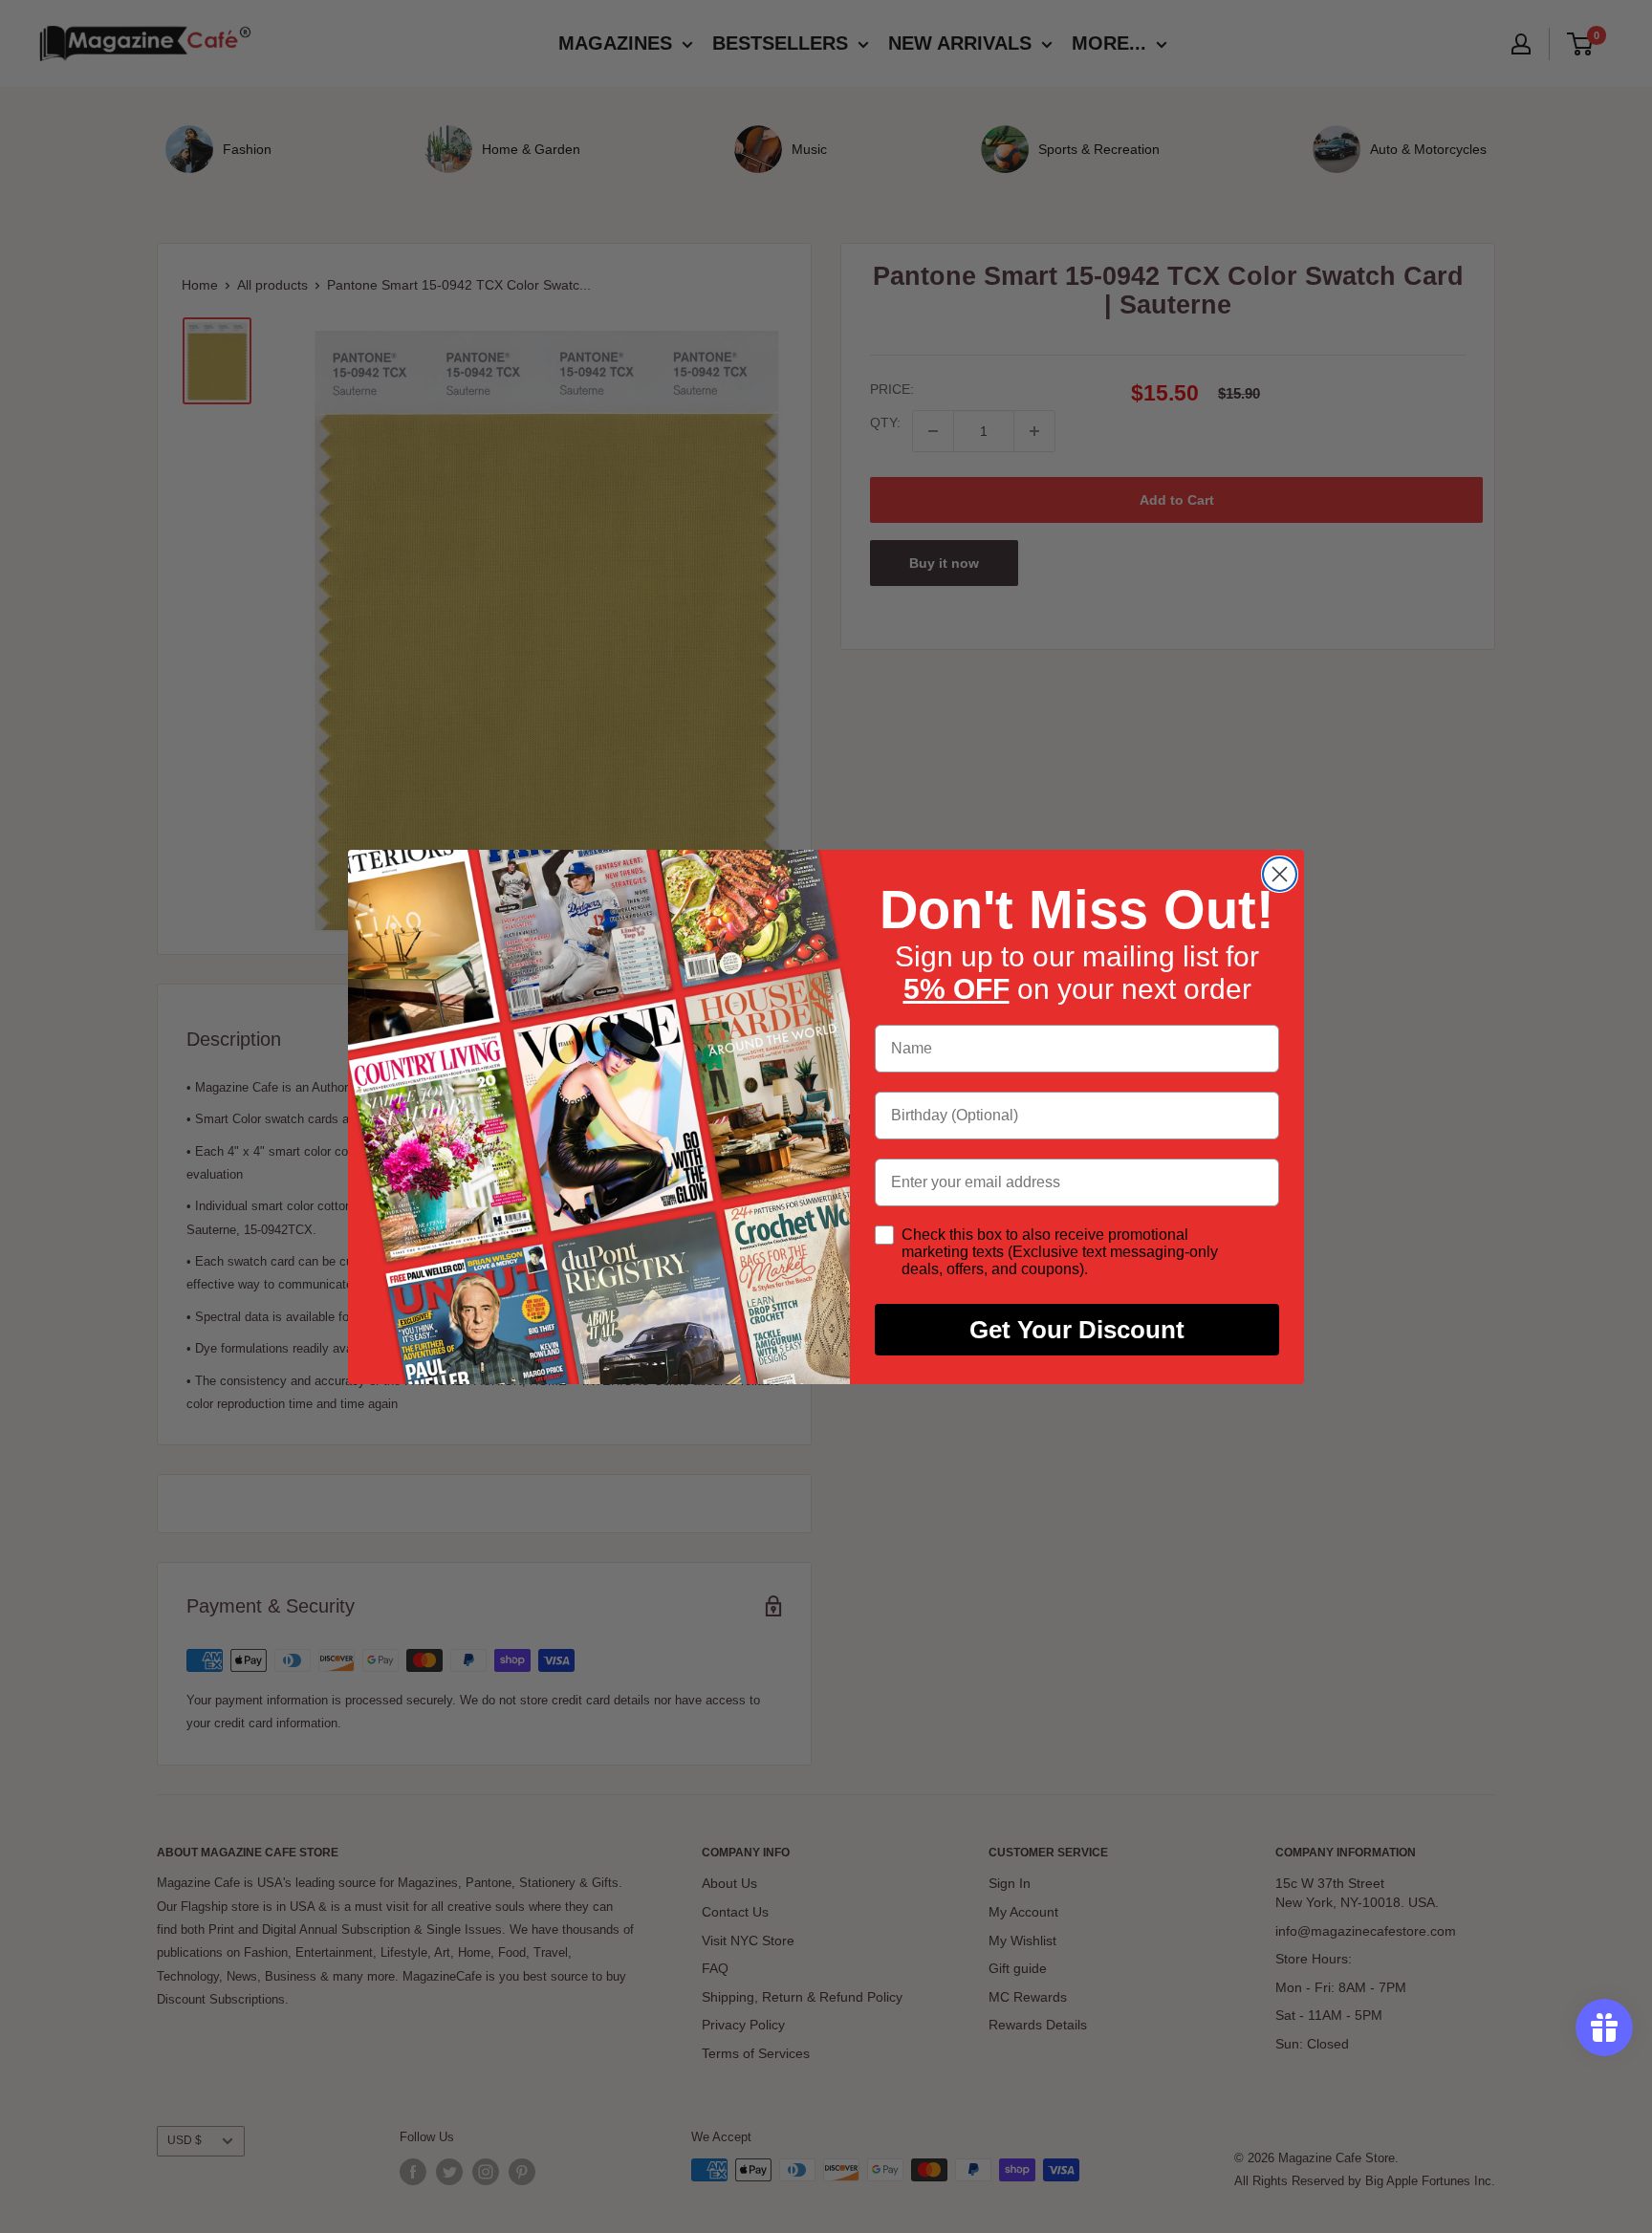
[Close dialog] (1280, 874)
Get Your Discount (1077, 1330)
